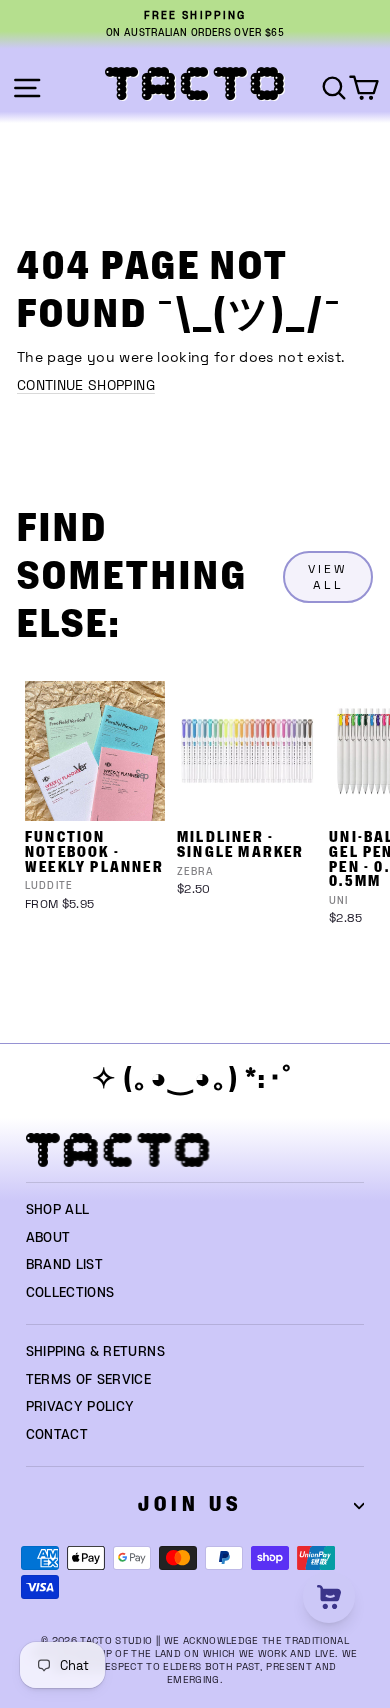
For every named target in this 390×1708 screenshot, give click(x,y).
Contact (57, 1435)
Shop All (58, 1210)
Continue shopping (86, 385)
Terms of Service (89, 1380)
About (48, 1238)
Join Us (190, 1504)
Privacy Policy (80, 1407)
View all (328, 577)
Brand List (64, 1265)
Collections (70, 1293)
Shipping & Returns (95, 1352)
